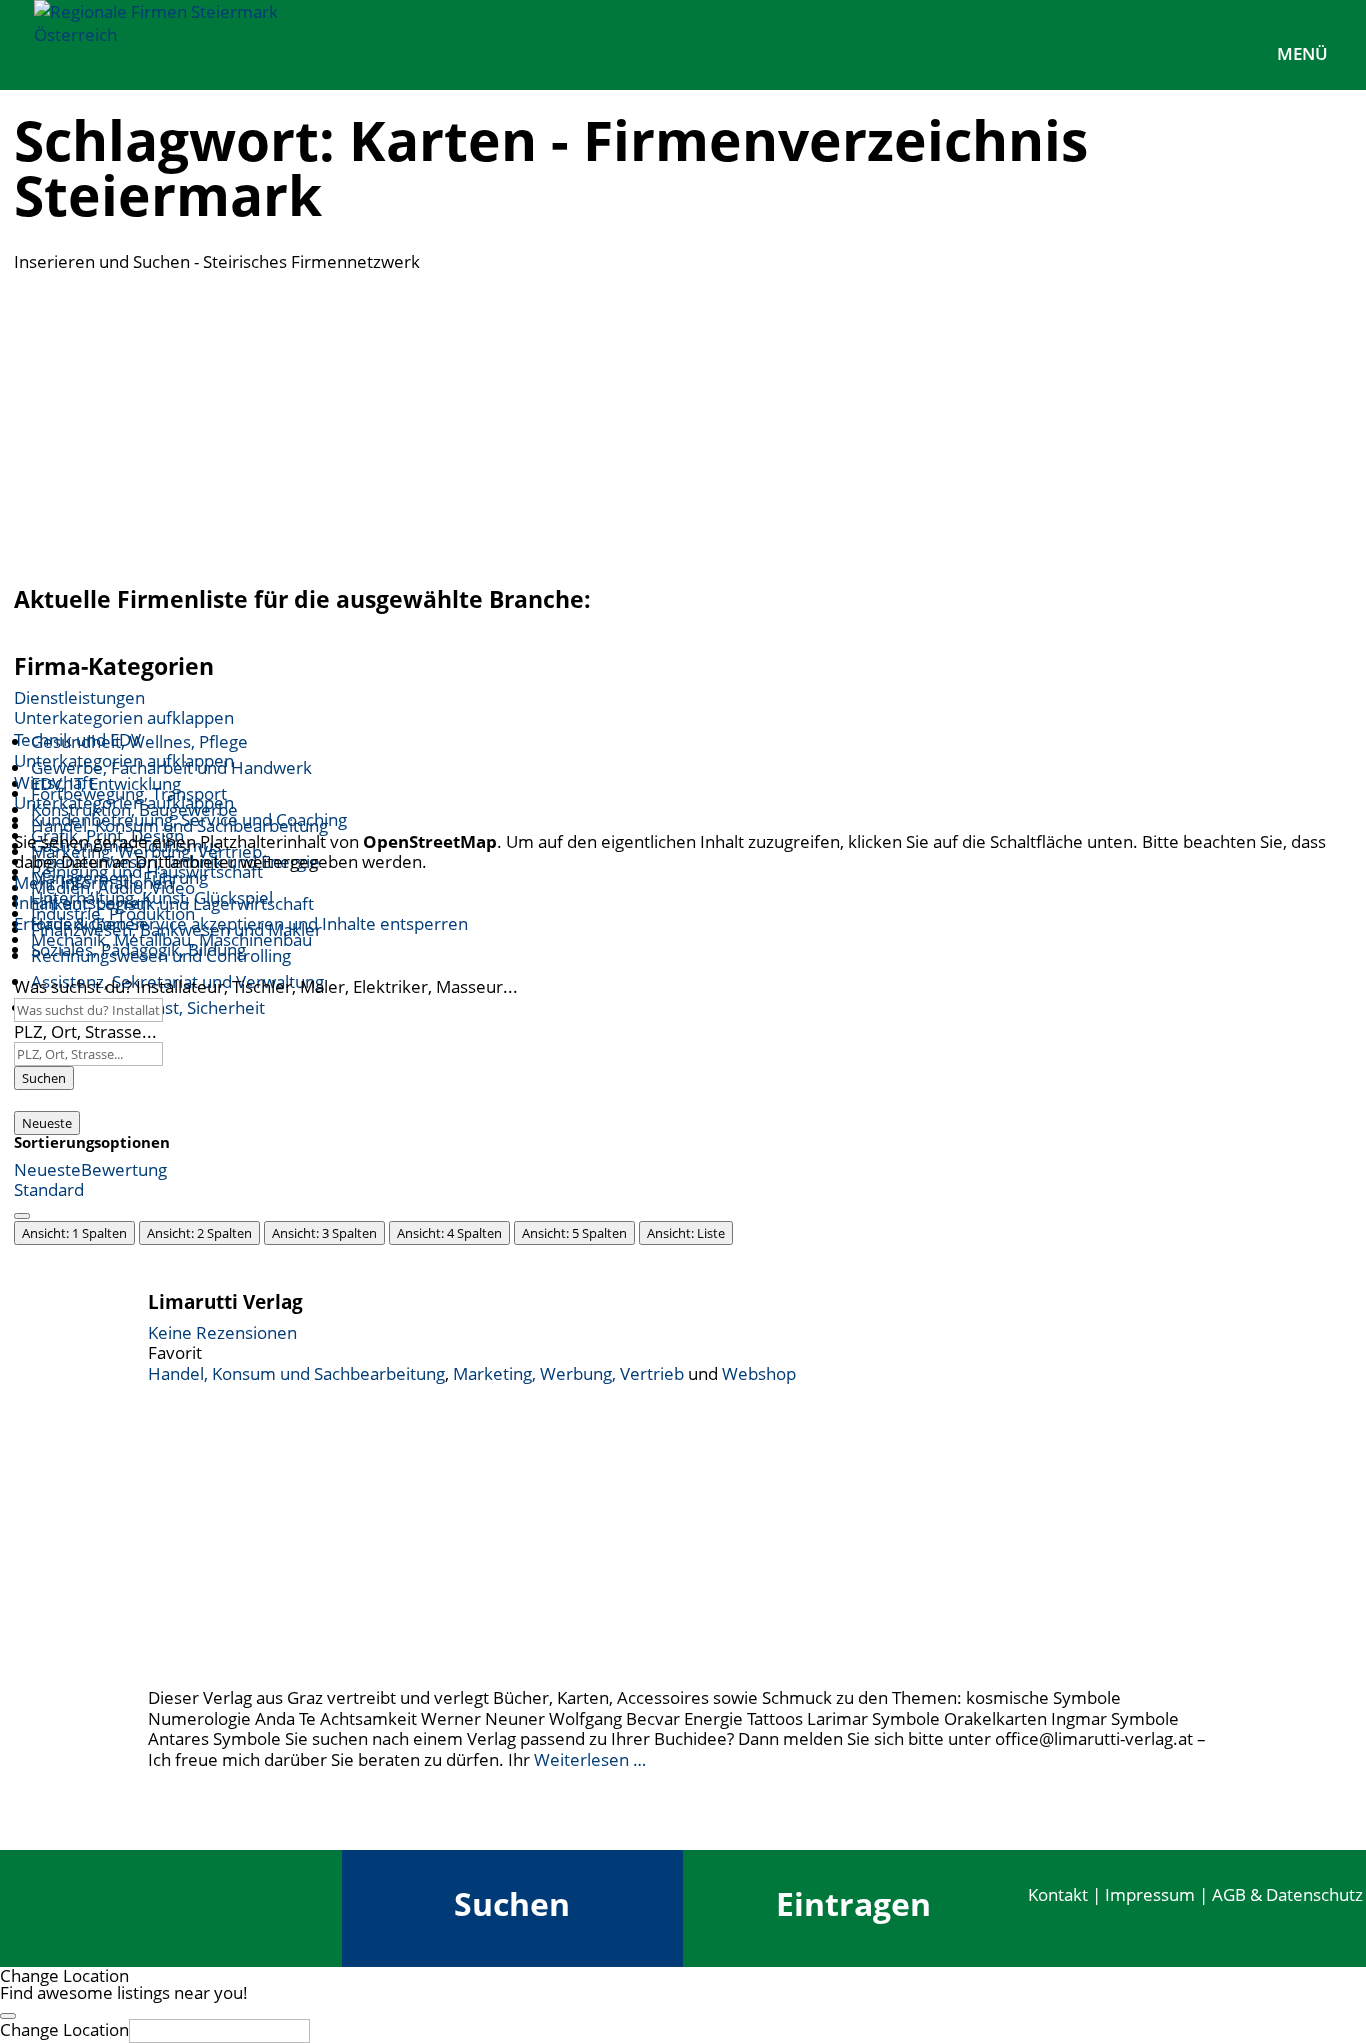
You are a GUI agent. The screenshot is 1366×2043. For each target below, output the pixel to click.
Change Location (64, 2029)
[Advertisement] (683, 423)
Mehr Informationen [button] (93, 882)
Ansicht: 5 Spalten (574, 1233)
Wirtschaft (54, 782)
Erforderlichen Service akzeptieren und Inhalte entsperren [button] (241, 924)
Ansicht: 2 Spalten (199, 1233)
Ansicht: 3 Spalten (324, 1233)
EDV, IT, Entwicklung (106, 783)
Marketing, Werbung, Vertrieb (568, 1373)
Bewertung (124, 1169)
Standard (49, 1189)
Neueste (47, 1123)
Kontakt (1058, 1894)
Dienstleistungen (79, 697)
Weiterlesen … (590, 1759)
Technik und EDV (77, 739)
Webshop (759, 1373)
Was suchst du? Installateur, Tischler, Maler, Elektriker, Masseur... (266, 986)
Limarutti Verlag (225, 1301)
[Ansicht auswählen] (22, 1216)
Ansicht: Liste (686, 1233)
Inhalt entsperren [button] (82, 902)
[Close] (8, 2016)
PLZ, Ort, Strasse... (85, 1031)
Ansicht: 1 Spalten (74, 1233)
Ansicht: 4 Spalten (449, 1233)
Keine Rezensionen (222, 1332)
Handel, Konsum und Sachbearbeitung (296, 1373)
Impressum (1150, 1894)
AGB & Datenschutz (1287, 1894)
